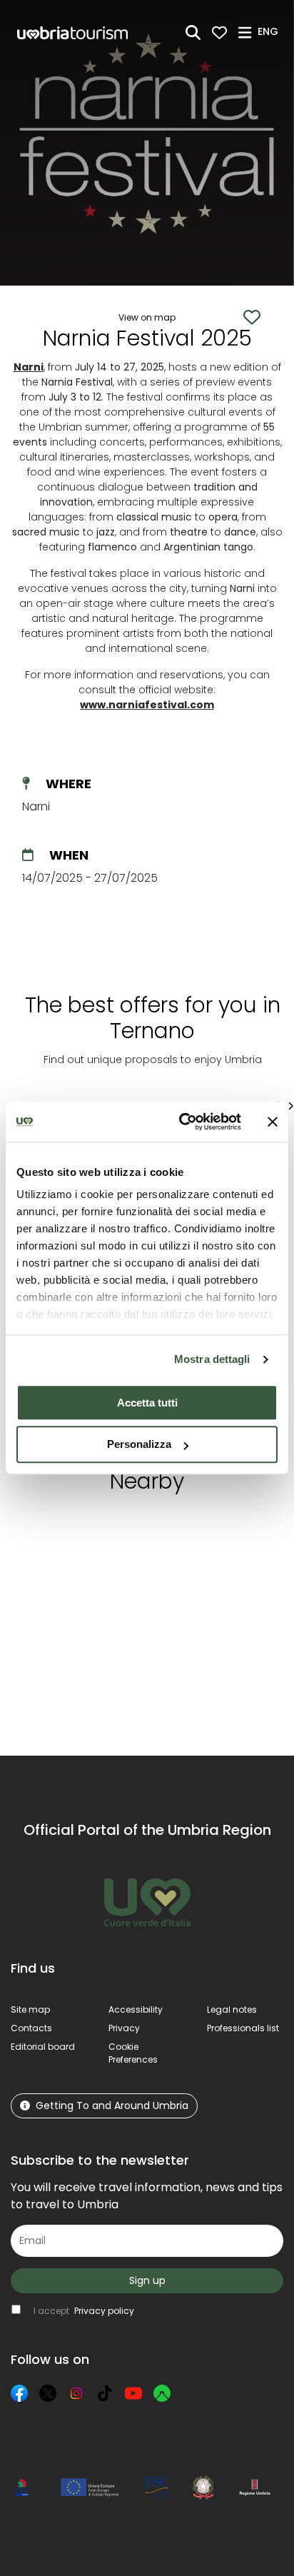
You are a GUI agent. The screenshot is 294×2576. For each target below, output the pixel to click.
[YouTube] (133, 2393)
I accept (84, 2311)
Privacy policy (104, 2311)
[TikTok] (105, 2393)
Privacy (124, 2028)
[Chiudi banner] (273, 1122)
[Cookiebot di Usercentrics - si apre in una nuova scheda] (182, 1122)
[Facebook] (19, 2393)
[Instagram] (76, 2393)
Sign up (147, 2280)
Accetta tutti (147, 1403)
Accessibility (136, 2009)
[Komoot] (162, 2393)
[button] (270, 31)
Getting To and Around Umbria (112, 2105)
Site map (30, 2009)
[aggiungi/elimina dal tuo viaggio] (92, 1531)
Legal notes (232, 2009)
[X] (48, 2393)
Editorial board (43, 2047)
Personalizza (139, 1445)
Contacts (31, 2028)
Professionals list (243, 2028)
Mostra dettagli (212, 1359)
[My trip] (219, 32)
